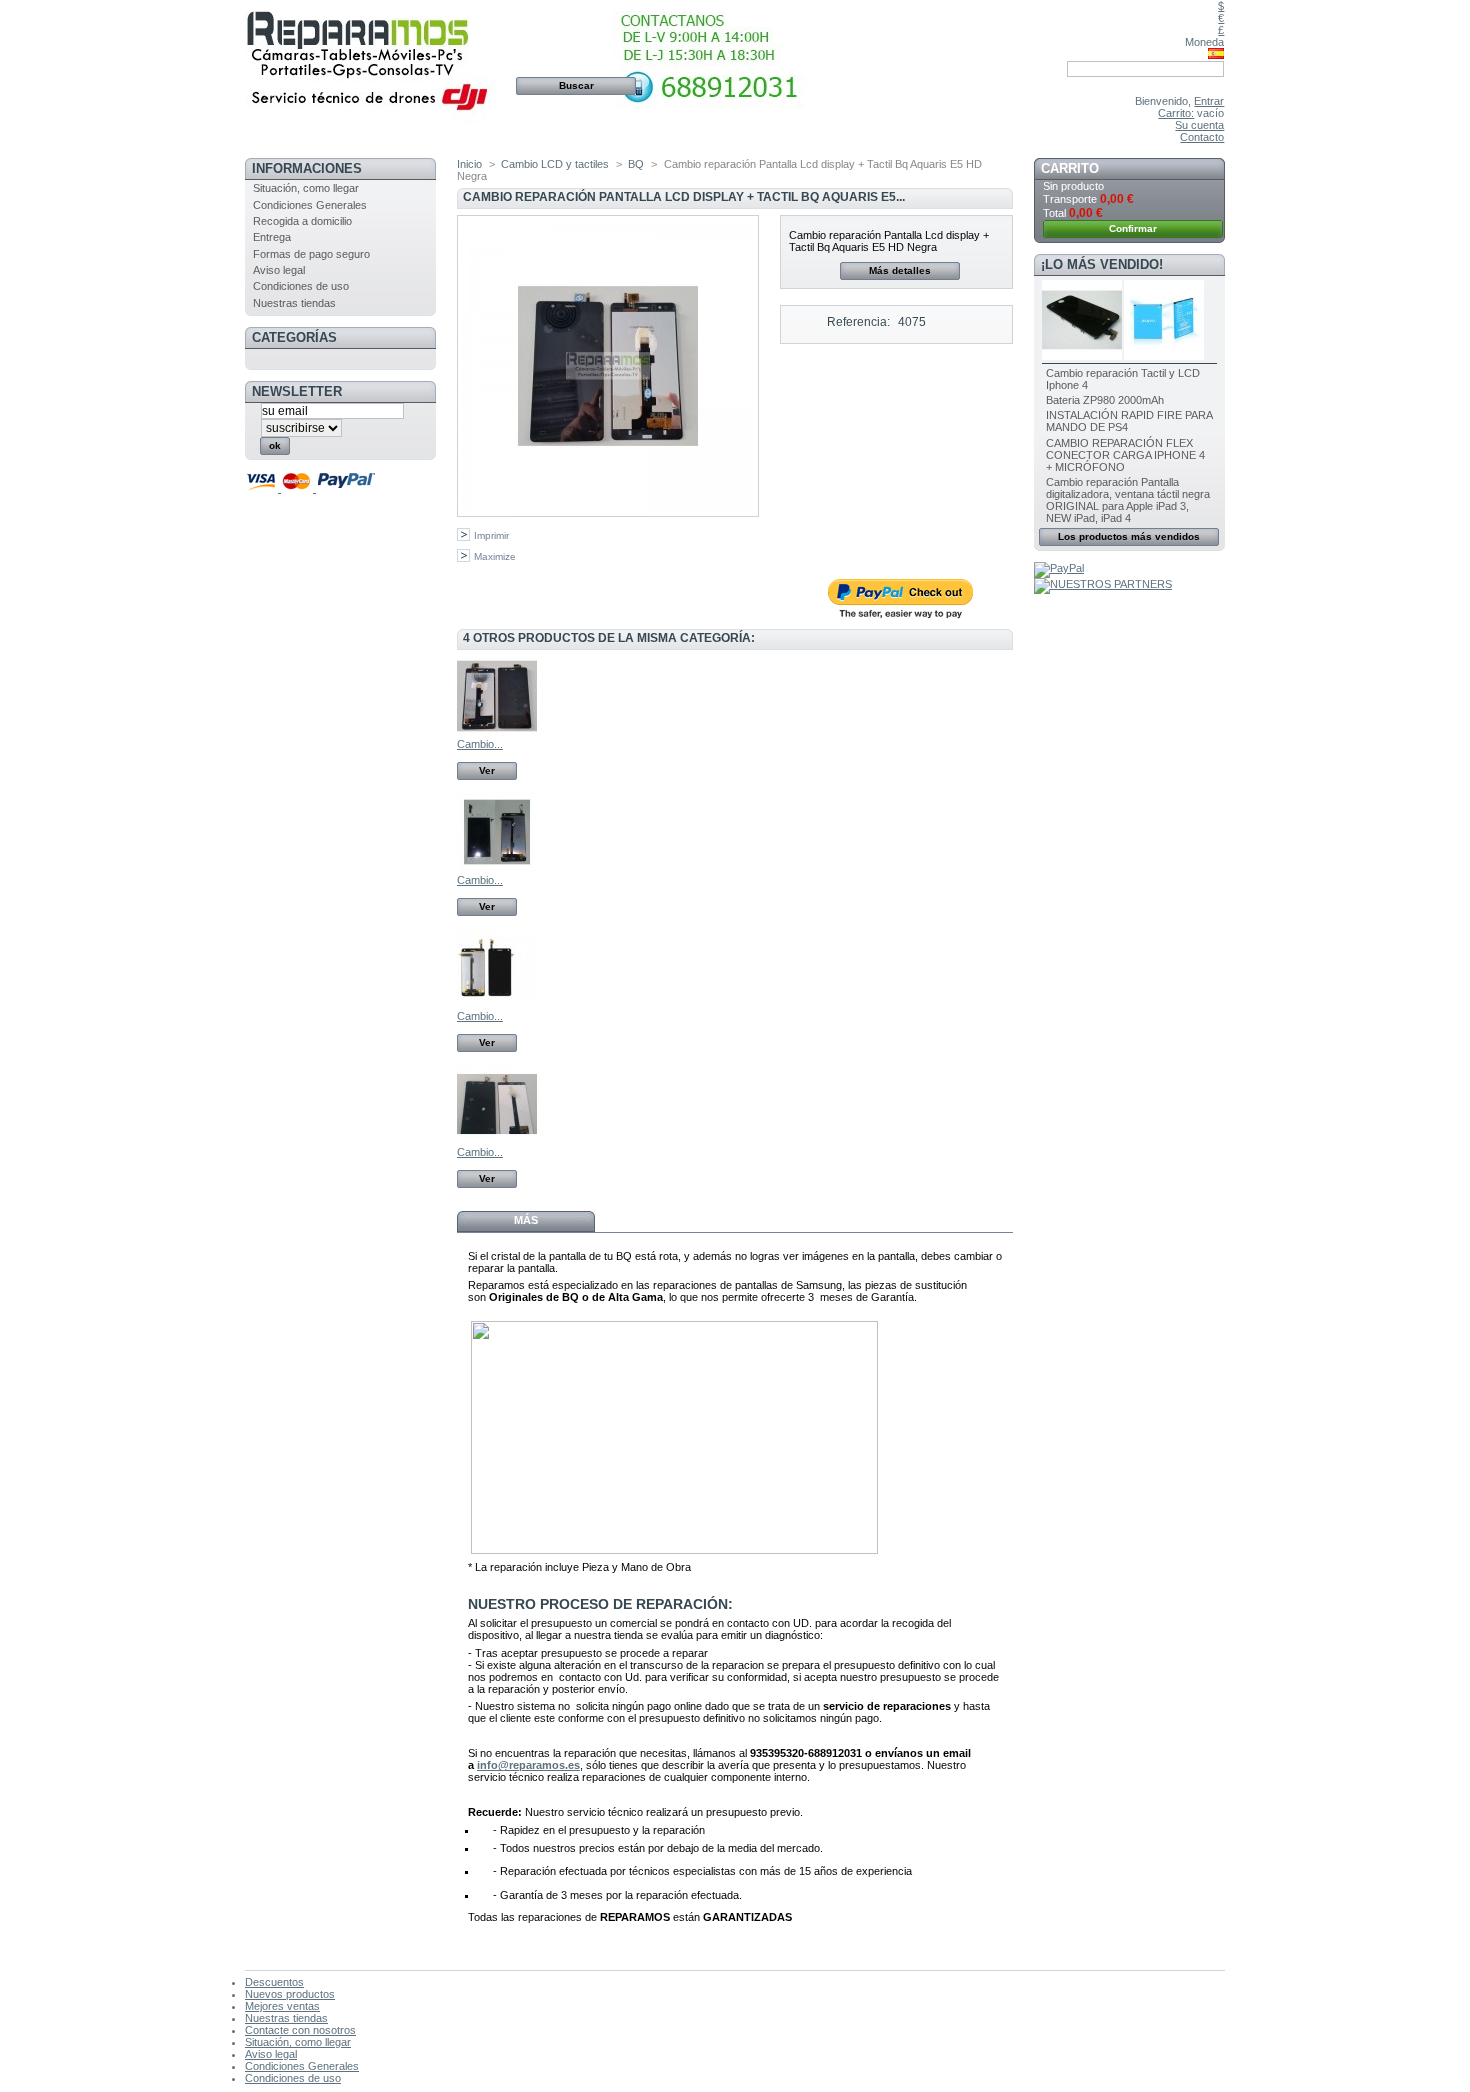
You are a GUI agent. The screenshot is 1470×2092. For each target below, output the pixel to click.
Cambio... (480, 744)
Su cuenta (1199, 125)
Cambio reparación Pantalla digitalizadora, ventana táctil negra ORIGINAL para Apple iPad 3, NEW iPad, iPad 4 (1128, 500)
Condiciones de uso (301, 286)
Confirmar (1133, 228)
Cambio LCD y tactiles (555, 164)
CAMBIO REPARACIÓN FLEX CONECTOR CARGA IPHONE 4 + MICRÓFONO (1125, 455)
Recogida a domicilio (302, 221)
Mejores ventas (282, 2006)
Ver (487, 770)
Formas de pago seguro (311, 254)
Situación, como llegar (306, 188)
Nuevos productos (290, 1994)
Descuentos (274, 1982)
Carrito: (1176, 113)
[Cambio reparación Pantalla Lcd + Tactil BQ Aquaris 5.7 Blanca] (497, 868)
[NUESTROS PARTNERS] (1103, 584)
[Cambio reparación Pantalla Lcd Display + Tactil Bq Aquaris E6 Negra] (497, 1140)
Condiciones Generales (310, 205)
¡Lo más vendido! (1102, 264)
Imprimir (491, 535)
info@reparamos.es (528, 1765)
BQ (636, 164)
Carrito (1070, 168)
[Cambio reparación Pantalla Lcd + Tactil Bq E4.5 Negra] (497, 732)
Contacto (1202, 137)
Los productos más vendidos (1129, 536)
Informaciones (307, 168)
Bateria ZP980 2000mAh (1105, 400)
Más (526, 1220)
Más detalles (900, 270)
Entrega (272, 237)
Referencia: (858, 322)
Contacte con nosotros (300, 2030)
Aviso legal (279, 270)
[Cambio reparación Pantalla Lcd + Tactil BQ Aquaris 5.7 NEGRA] (497, 1004)
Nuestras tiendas (294, 303)
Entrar (1209, 101)
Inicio (469, 164)
